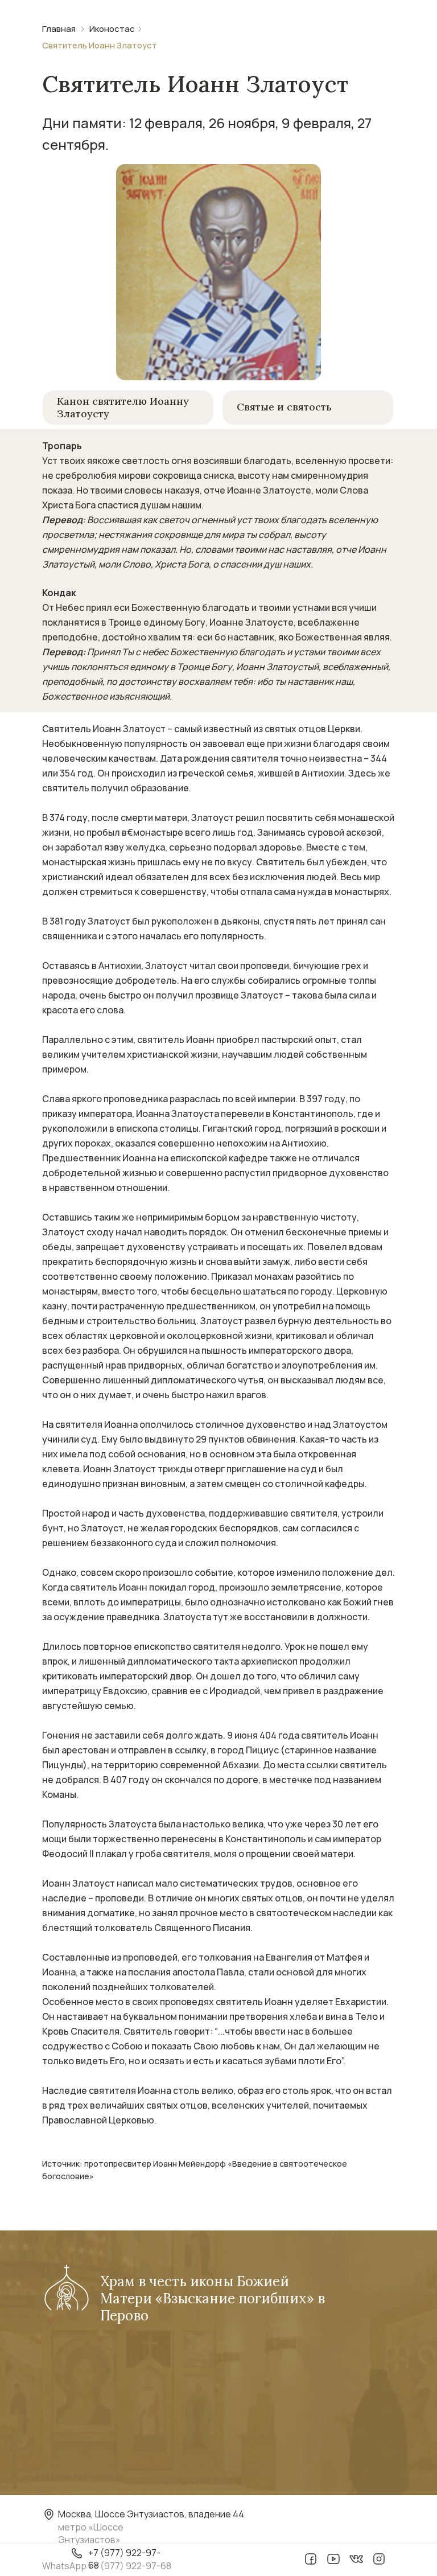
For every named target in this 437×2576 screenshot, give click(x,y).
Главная (59, 29)
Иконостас (112, 29)
